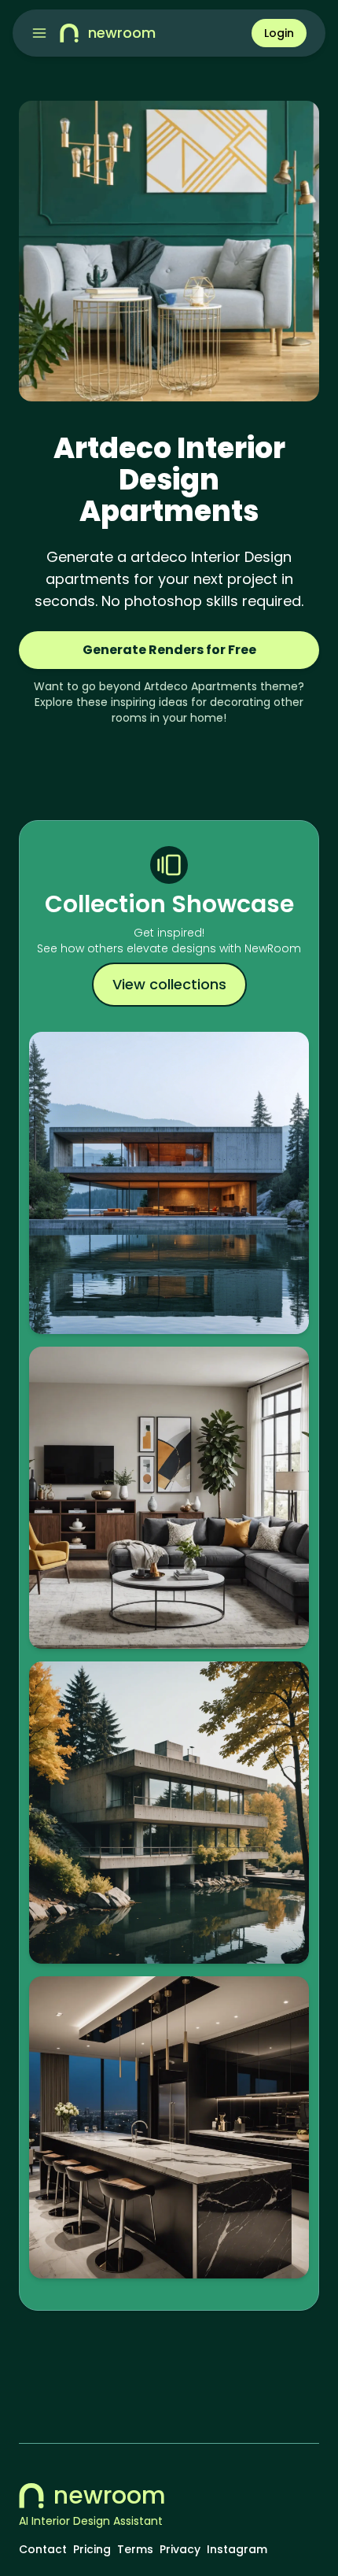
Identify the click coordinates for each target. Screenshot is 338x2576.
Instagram (237, 2549)
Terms (135, 2549)
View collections (169, 984)
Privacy (180, 2549)
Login (279, 33)
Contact (43, 2549)
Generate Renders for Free (169, 650)
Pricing (92, 2549)
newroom (110, 2496)
